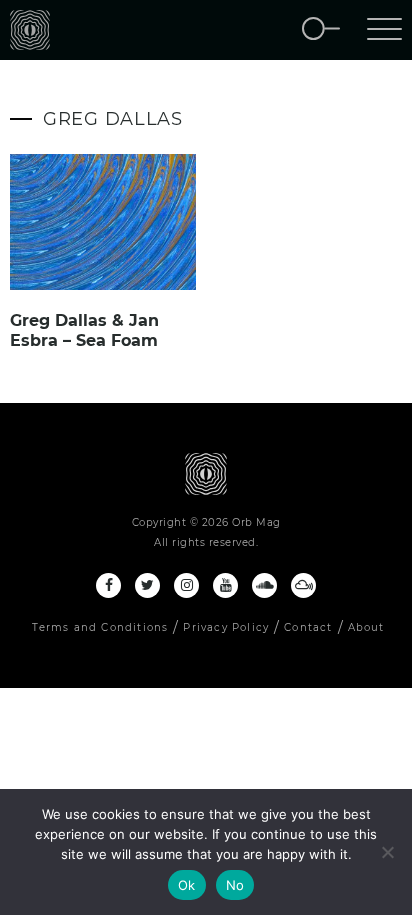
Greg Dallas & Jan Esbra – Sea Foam (84, 330)
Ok (187, 885)
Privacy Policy (226, 627)
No (235, 885)
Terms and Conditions (100, 627)
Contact (308, 627)
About (366, 627)
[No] (387, 852)
